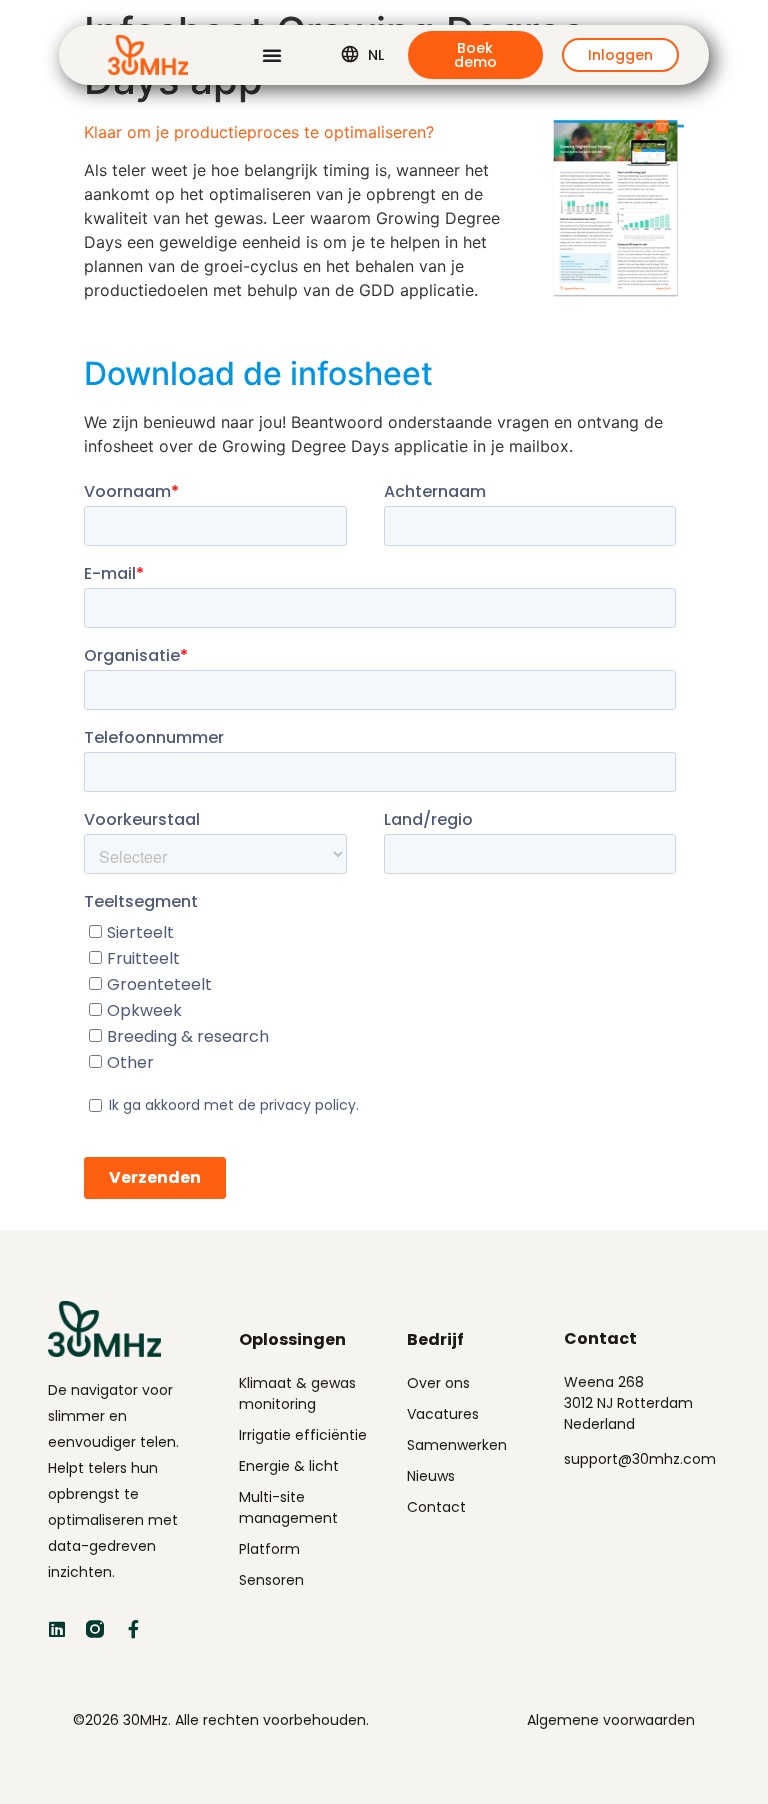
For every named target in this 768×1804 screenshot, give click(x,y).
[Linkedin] (57, 1629)
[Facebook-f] (133, 1629)
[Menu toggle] (272, 55)
